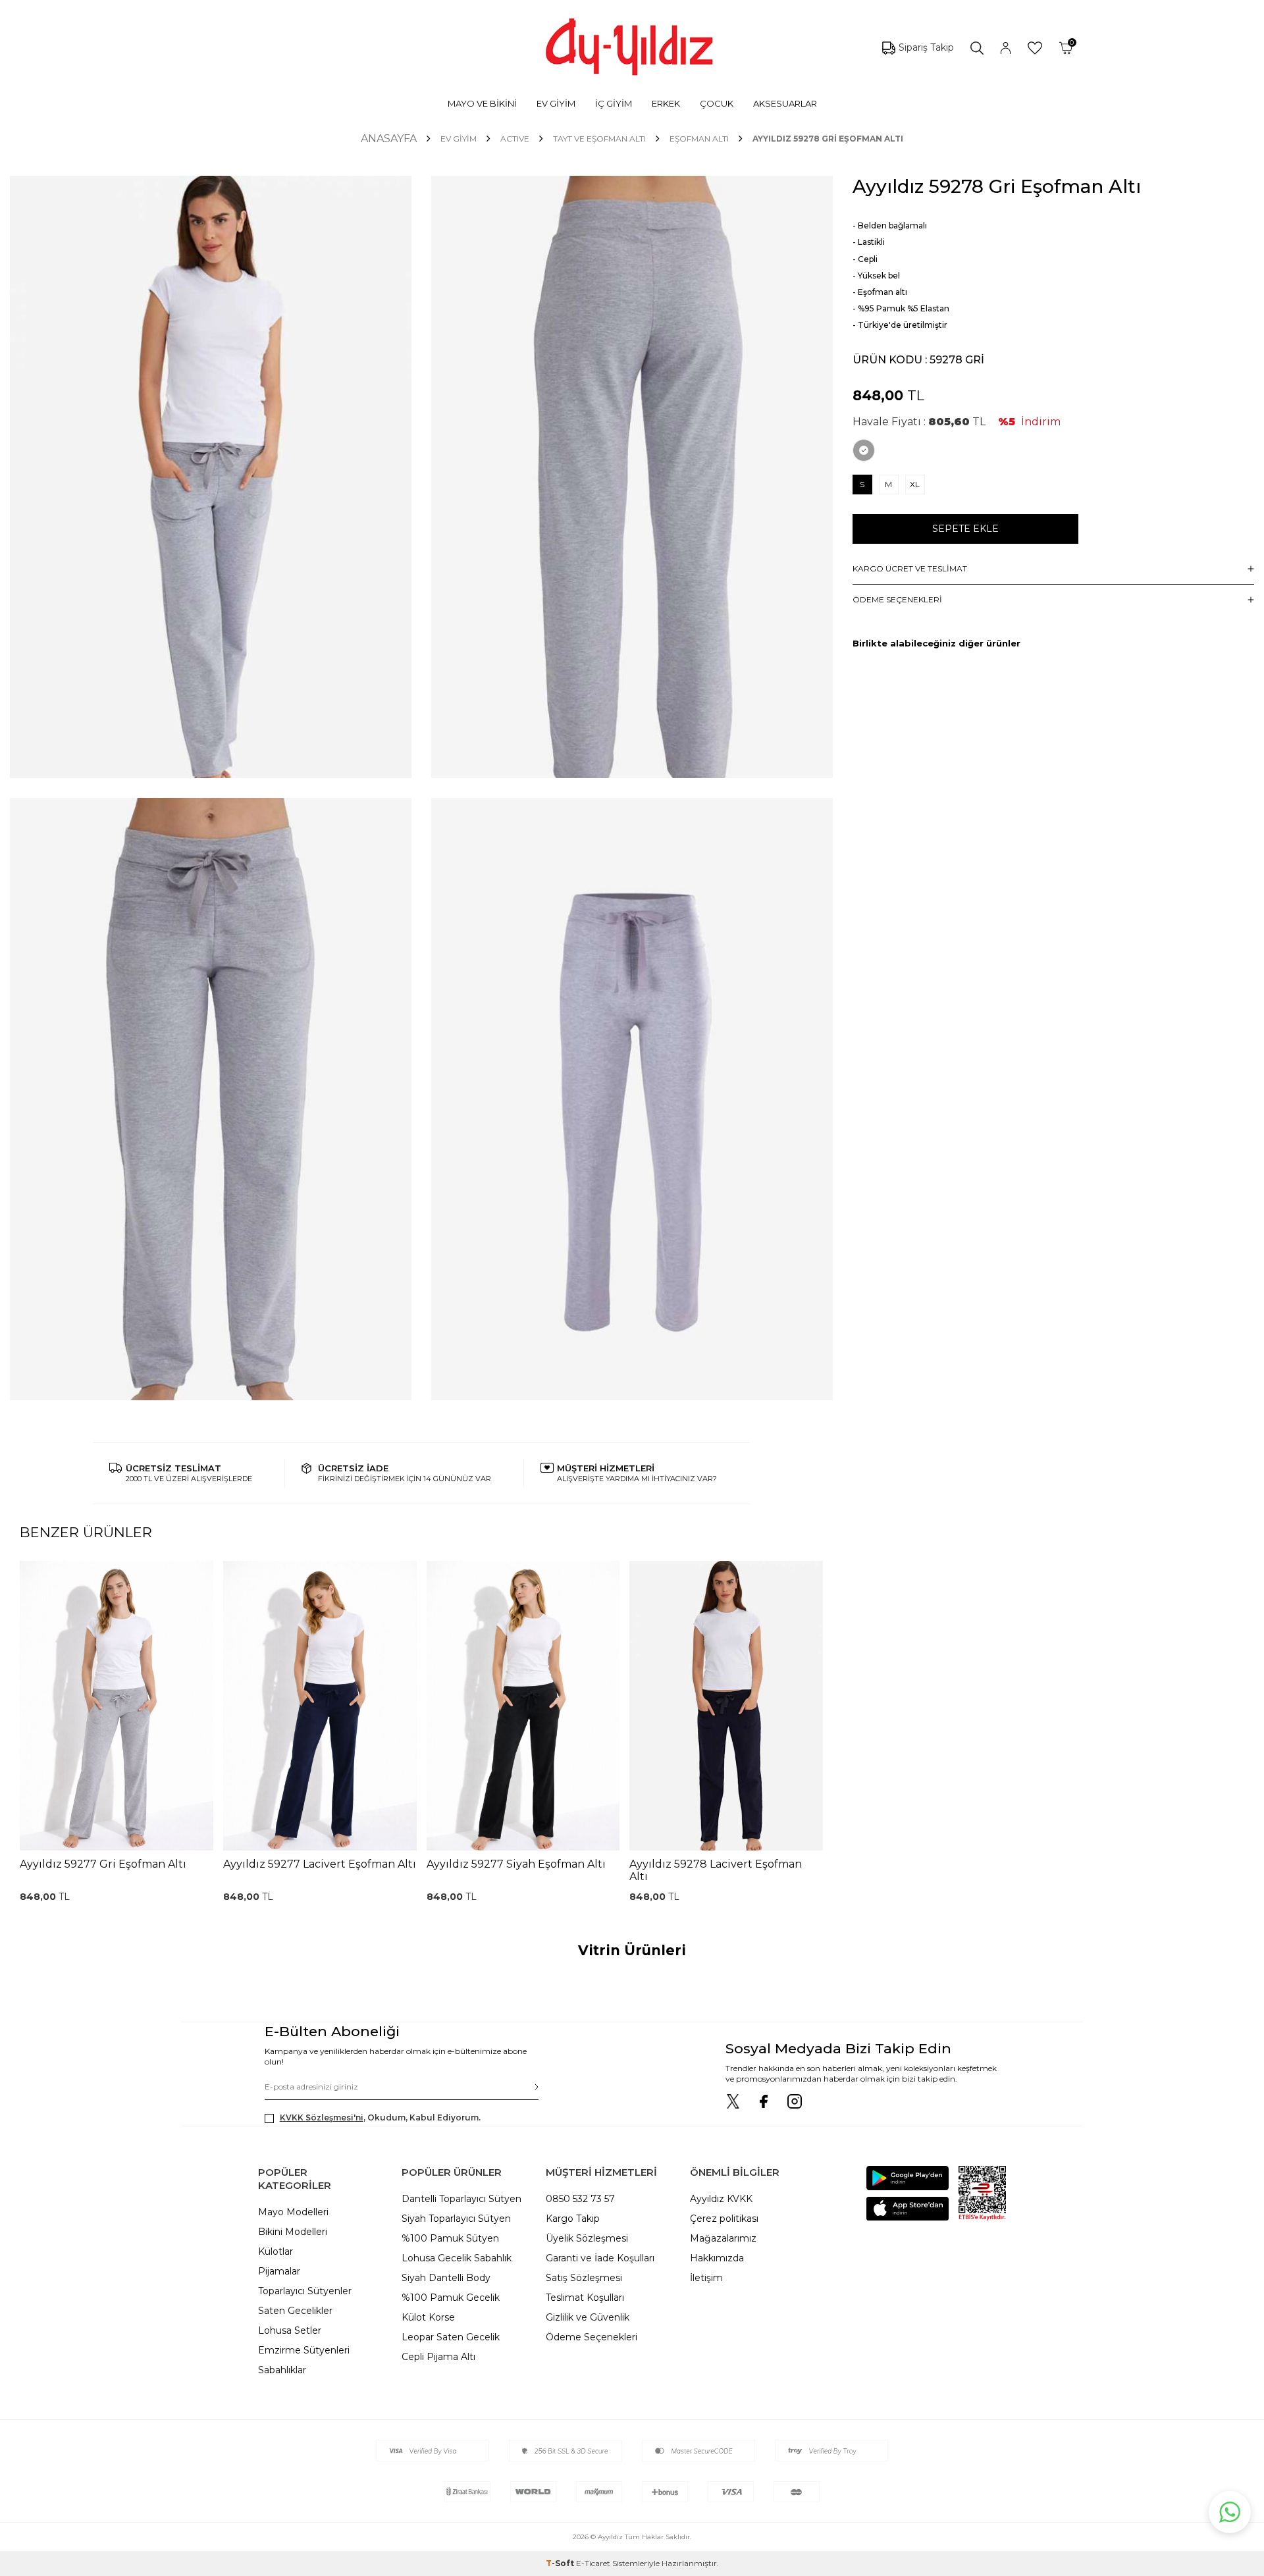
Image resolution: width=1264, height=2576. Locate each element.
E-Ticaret (593, 2563)
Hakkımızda (717, 2258)
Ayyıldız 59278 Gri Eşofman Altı (828, 139)
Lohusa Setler (290, 2330)
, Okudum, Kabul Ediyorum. (380, 2117)
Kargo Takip (573, 2219)
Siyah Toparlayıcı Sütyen (456, 2219)
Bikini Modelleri (293, 2232)
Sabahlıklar (282, 2370)
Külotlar (276, 2251)
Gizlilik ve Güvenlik (588, 2317)
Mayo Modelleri (293, 2212)
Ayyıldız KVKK (721, 2199)
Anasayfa (389, 139)
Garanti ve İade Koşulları (600, 2258)
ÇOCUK (717, 103)
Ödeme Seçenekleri (592, 2337)
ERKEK (666, 103)
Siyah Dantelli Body (446, 2278)
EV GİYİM (556, 103)
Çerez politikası (724, 2219)
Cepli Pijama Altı (438, 2357)
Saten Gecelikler (295, 2311)
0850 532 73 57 (580, 2199)
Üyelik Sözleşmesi (587, 2238)
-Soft (561, 2563)
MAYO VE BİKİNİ (482, 103)
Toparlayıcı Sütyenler (305, 2291)
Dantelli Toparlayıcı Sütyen (461, 2199)
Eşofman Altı (699, 139)
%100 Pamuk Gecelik (451, 2298)
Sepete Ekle (965, 529)
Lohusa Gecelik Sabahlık (457, 2258)
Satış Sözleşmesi (584, 2278)
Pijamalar (279, 2271)
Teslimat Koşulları (585, 2298)
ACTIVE (515, 139)
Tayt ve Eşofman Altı (599, 139)
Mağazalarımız (723, 2238)
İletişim (706, 2278)
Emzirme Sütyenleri (304, 2350)
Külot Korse (428, 2317)
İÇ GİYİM (614, 103)
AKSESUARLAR (785, 103)
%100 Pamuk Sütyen (450, 2238)
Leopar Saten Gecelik (451, 2337)
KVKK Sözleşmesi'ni (322, 2117)
